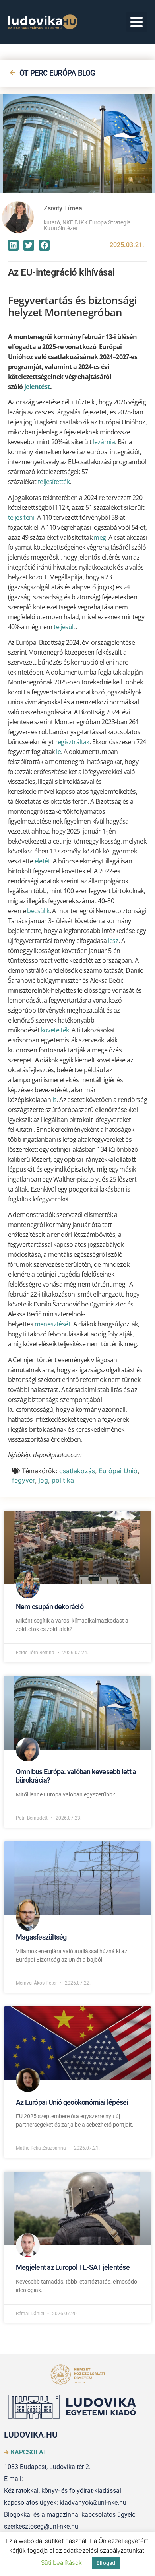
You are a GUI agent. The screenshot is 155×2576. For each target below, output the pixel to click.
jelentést (37, 387)
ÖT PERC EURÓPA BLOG (57, 73)
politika (63, 1480)
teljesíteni (21, 517)
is (55, 1100)
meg (100, 537)
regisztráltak (72, 742)
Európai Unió (118, 1471)
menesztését (52, 1324)
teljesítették (54, 482)
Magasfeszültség (41, 1937)
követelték (55, 1030)
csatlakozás (77, 1471)
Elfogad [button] (106, 2563)
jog (43, 1480)
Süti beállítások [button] (61, 2563)
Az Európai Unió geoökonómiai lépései (72, 2102)
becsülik (38, 911)
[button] (137, 22)
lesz (113, 941)
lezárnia (104, 442)
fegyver (23, 1480)
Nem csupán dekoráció (50, 1607)
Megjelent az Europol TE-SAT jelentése (73, 2267)
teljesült (65, 627)
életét (42, 861)
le (58, 752)
